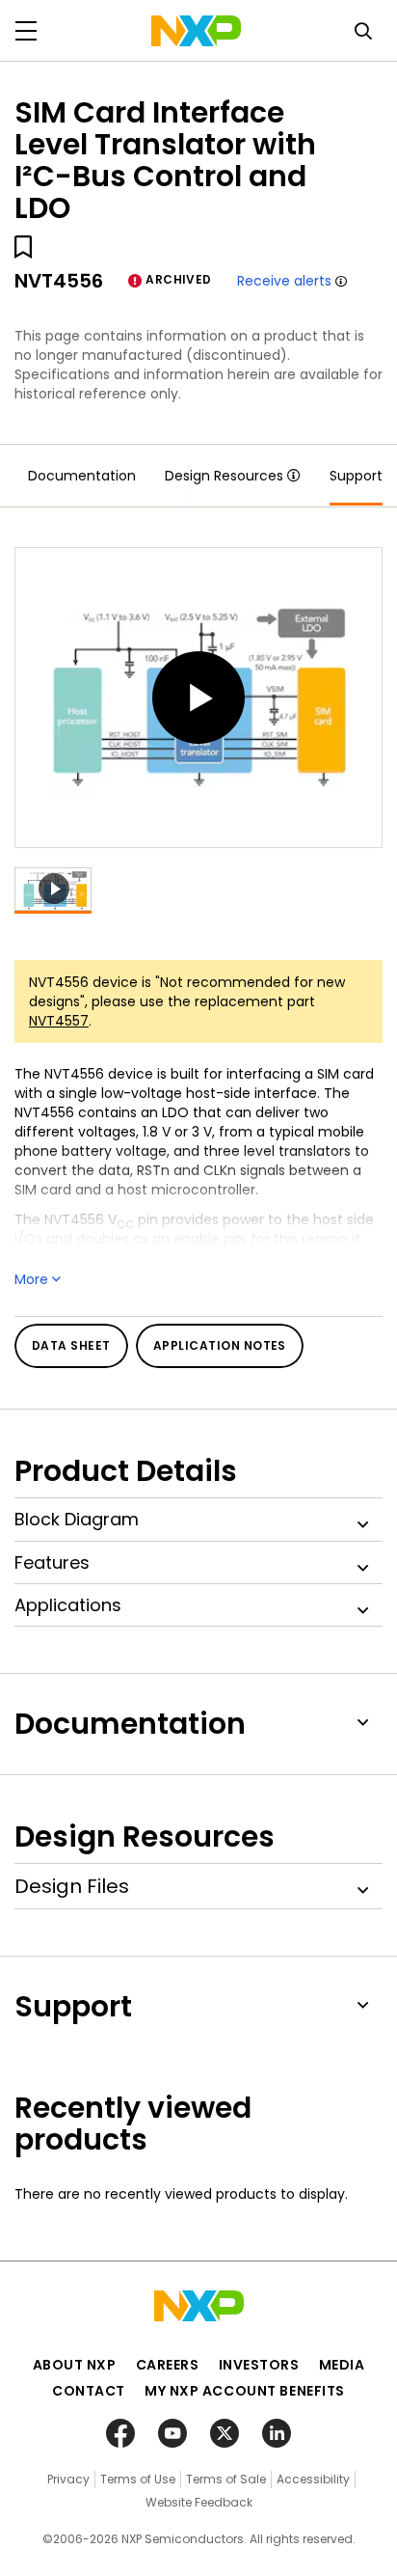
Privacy (68, 2479)
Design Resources (224, 476)
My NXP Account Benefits (245, 2391)
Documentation (82, 476)
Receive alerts (284, 281)
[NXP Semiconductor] (196, 31)
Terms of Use (138, 2479)
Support (356, 476)
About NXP (75, 2365)
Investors (259, 2365)
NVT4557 (59, 1021)
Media (342, 2365)
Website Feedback (199, 2502)
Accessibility (313, 2479)
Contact (89, 2391)
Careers (168, 2365)
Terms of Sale (226, 2479)
